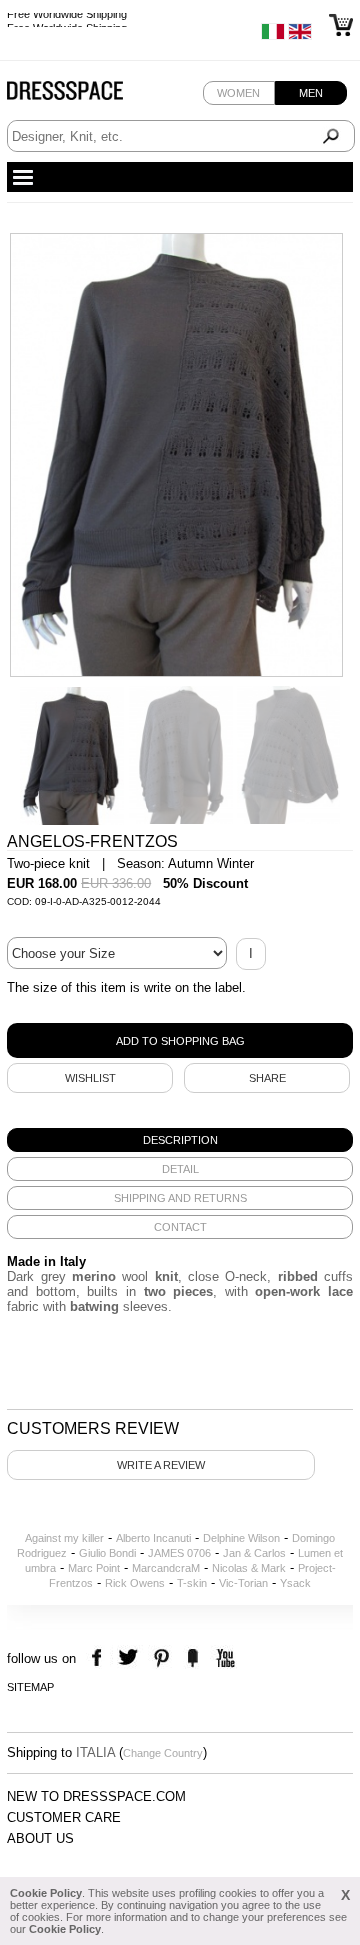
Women (238, 93)
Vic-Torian (243, 1583)
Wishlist (90, 1078)
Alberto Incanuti (153, 1538)
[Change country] (273, 36)
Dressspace (84, 95)
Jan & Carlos (254, 1553)
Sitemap (30, 1687)
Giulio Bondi (107, 1553)
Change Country (163, 1753)
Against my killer (64, 1538)
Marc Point (94, 1568)
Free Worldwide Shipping (67, 20)
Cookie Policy (46, 1893)
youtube (223, 1658)
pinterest (161, 1658)
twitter (130, 1658)
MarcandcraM (166, 1568)
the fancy (192, 1658)
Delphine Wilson (241, 1538)
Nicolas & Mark (249, 1568)
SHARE (267, 1078)
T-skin (192, 1583)
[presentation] (180, 1140)
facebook (99, 1658)
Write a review (161, 1465)
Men (311, 93)
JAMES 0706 (179, 1553)
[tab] (180, 1140)
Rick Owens (135, 1583)
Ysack (295, 1583)
